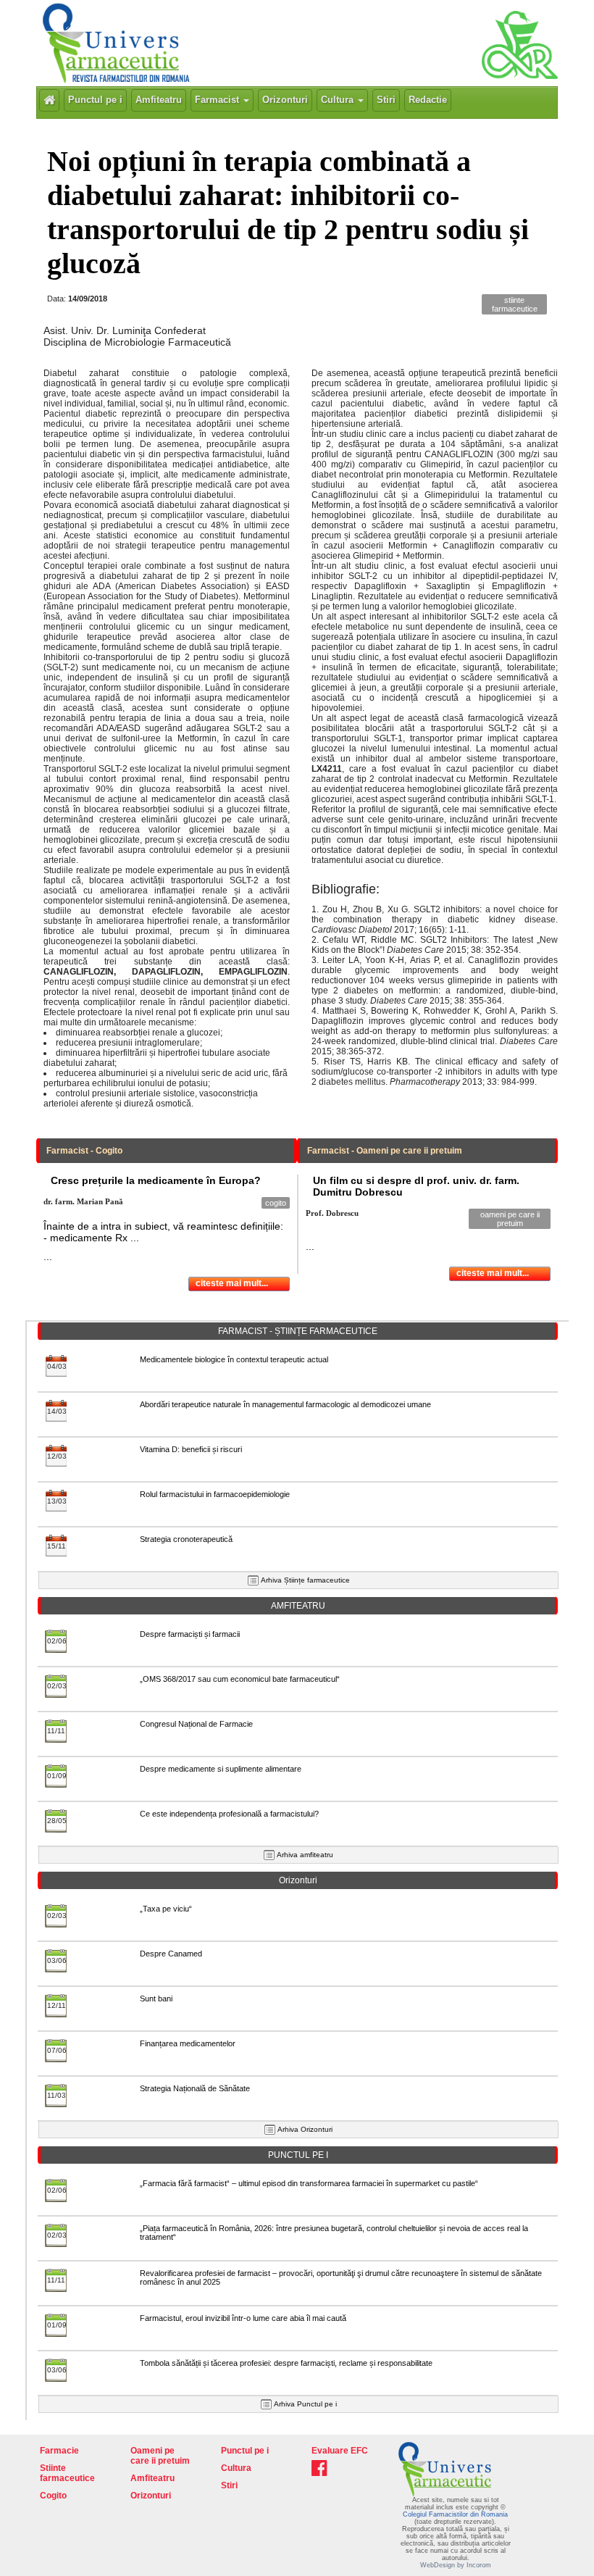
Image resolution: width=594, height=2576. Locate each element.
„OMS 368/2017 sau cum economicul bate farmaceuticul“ (240, 1679)
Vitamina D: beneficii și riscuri (191, 1449)
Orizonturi (285, 100)
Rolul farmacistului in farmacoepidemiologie (215, 1494)
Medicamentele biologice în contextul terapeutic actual (234, 1359)
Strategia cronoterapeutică (186, 1539)
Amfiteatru (159, 100)
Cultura (339, 100)
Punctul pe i (95, 100)
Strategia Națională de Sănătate (195, 2088)
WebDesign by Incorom (456, 2565)
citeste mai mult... (232, 1283)
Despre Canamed (171, 1954)
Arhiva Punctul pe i (305, 2404)
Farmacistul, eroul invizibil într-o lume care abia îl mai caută (243, 2318)
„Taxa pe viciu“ (166, 1909)
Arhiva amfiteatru (305, 1855)
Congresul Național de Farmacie (196, 1724)
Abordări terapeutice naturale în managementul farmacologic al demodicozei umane (285, 1404)
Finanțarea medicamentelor (188, 2043)
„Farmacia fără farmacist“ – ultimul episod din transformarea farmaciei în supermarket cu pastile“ (309, 2183)
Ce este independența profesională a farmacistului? (229, 1814)
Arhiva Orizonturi (305, 2129)
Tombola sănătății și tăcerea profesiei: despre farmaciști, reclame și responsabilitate (286, 2363)
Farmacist (218, 100)
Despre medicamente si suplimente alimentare (221, 1769)
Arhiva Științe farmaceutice (305, 1580)
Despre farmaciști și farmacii (190, 1634)
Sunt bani (156, 1998)
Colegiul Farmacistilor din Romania (455, 2514)
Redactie (428, 100)
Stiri (386, 100)
